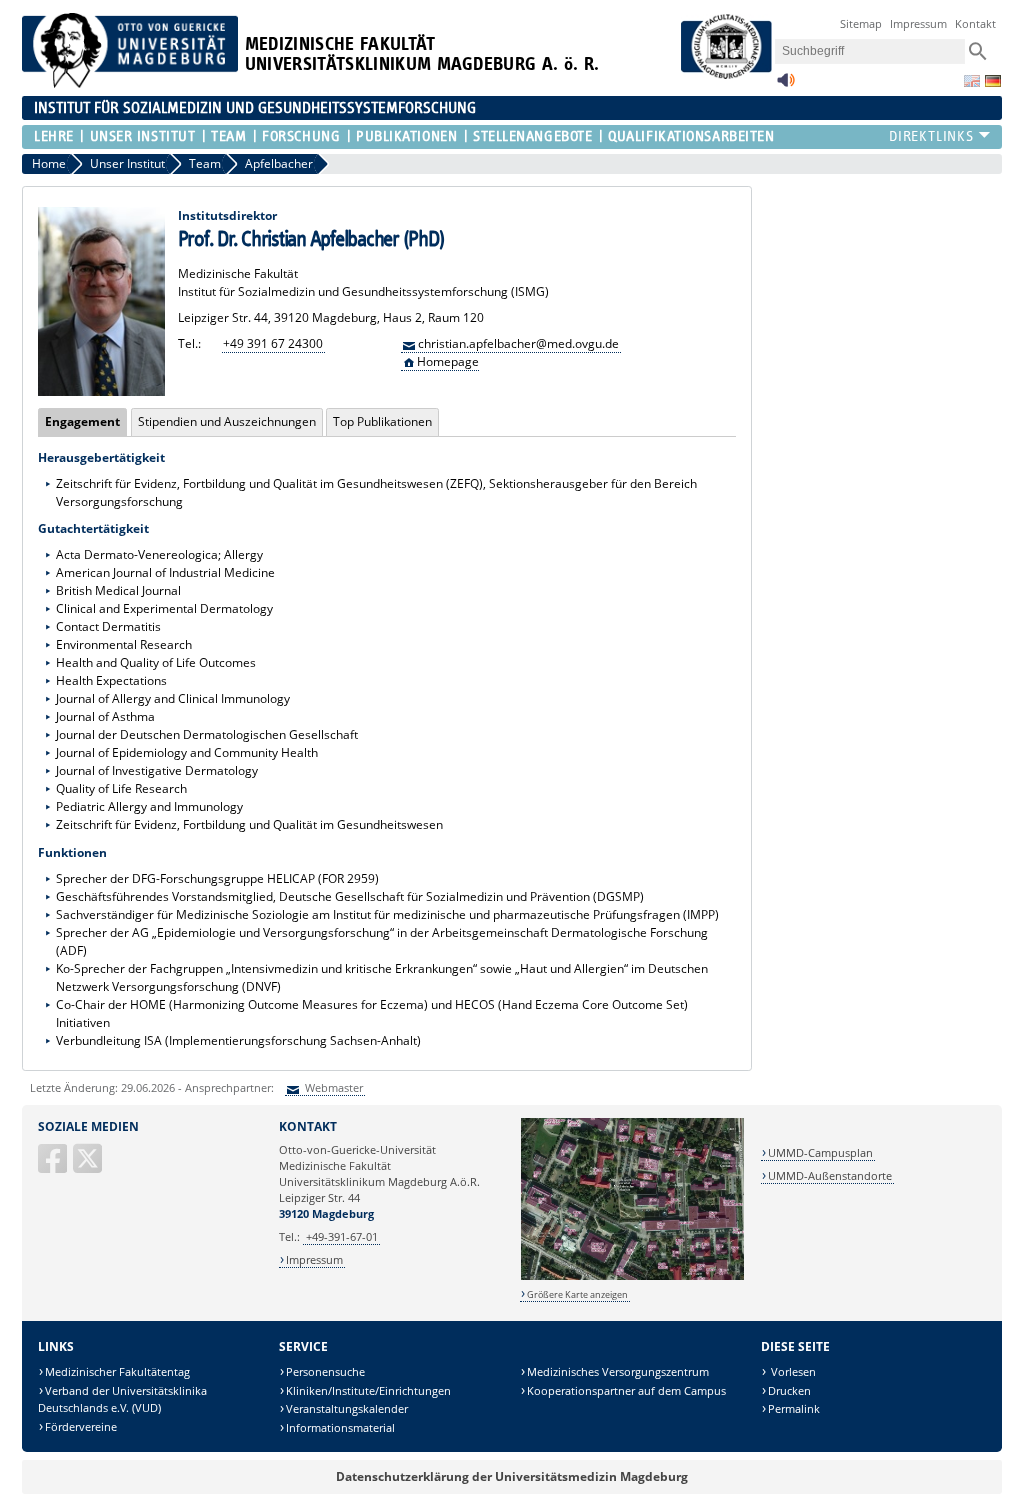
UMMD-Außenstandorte (830, 1175)
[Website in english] (972, 81)
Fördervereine (81, 1426)
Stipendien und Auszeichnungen (227, 421)
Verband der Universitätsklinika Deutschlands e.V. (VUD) (122, 1399)
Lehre (54, 136)
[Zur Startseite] (130, 83)
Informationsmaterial (340, 1427)
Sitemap (861, 23)
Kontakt (975, 23)
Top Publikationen (382, 421)
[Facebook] (54, 1166)
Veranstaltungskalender (347, 1408)
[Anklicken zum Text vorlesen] (786, 85)
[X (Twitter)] (89, 1166)
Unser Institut (142, 136)
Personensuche (325, 1371)
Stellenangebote (532, 136)
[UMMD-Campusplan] (632, 1276)
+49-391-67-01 (342, 1236)
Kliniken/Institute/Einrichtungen (368, 1390)
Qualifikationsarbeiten (691, 136)
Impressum (918, 23)
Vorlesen (792, 1371)
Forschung (301, 136)
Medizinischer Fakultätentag (117, 1371)
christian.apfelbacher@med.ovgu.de (518, 343)
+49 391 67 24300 (273, 343)
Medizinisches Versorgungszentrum (618, 1371)
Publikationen (406, 136)
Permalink (794, 1408)
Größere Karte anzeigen (577, 1294)
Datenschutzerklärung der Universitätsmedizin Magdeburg (512, 1476)
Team (228, 136)
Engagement (79, 421)
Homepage (448, 361)
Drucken (789, 1390)
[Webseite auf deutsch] (993, 81)
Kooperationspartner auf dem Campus (626, 1390)
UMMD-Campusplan (820, 1152)
